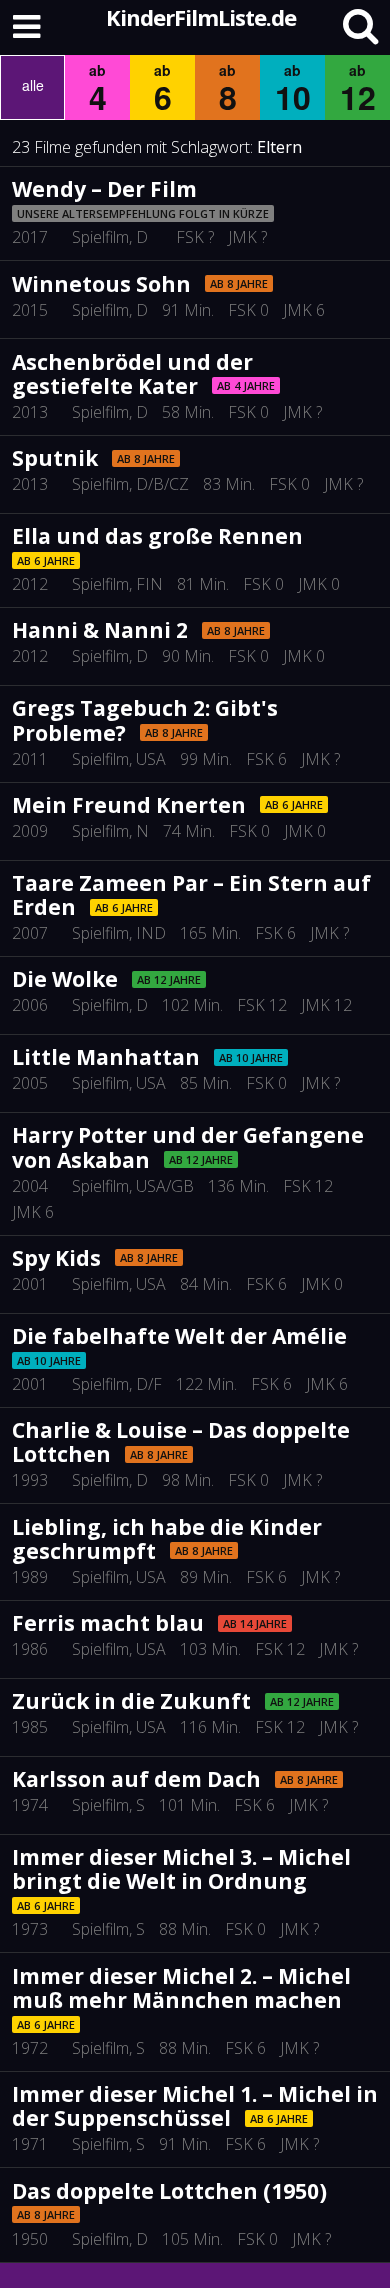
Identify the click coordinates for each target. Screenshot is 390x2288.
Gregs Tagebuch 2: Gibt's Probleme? (145, 720)
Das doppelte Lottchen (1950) (169, 2191)
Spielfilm (100, 237)
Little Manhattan (106, 1057)
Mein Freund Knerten (129, 805)
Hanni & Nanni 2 (100, 630)
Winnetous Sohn (101, 284)
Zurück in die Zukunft (131, 1701)
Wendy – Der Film (104, 189)
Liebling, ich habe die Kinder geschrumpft (167, 1539)
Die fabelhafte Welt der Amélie (179, 1336)
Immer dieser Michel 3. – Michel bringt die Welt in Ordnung (181, 1869)
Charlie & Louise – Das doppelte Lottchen (181, 1442)
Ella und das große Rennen (157, 536)
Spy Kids (56, 1258)
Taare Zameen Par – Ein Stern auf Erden (191, 895)
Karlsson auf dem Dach (136, 1779)
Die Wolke (65, 979)
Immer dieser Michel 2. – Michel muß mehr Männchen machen (181, 1988)
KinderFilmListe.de (201, 17)
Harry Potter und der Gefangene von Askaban (188, 1147)
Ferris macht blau (108, 1623)
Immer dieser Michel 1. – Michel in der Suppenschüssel (195, 2106)
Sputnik (55, 458)
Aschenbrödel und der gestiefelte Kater (132, 374)
